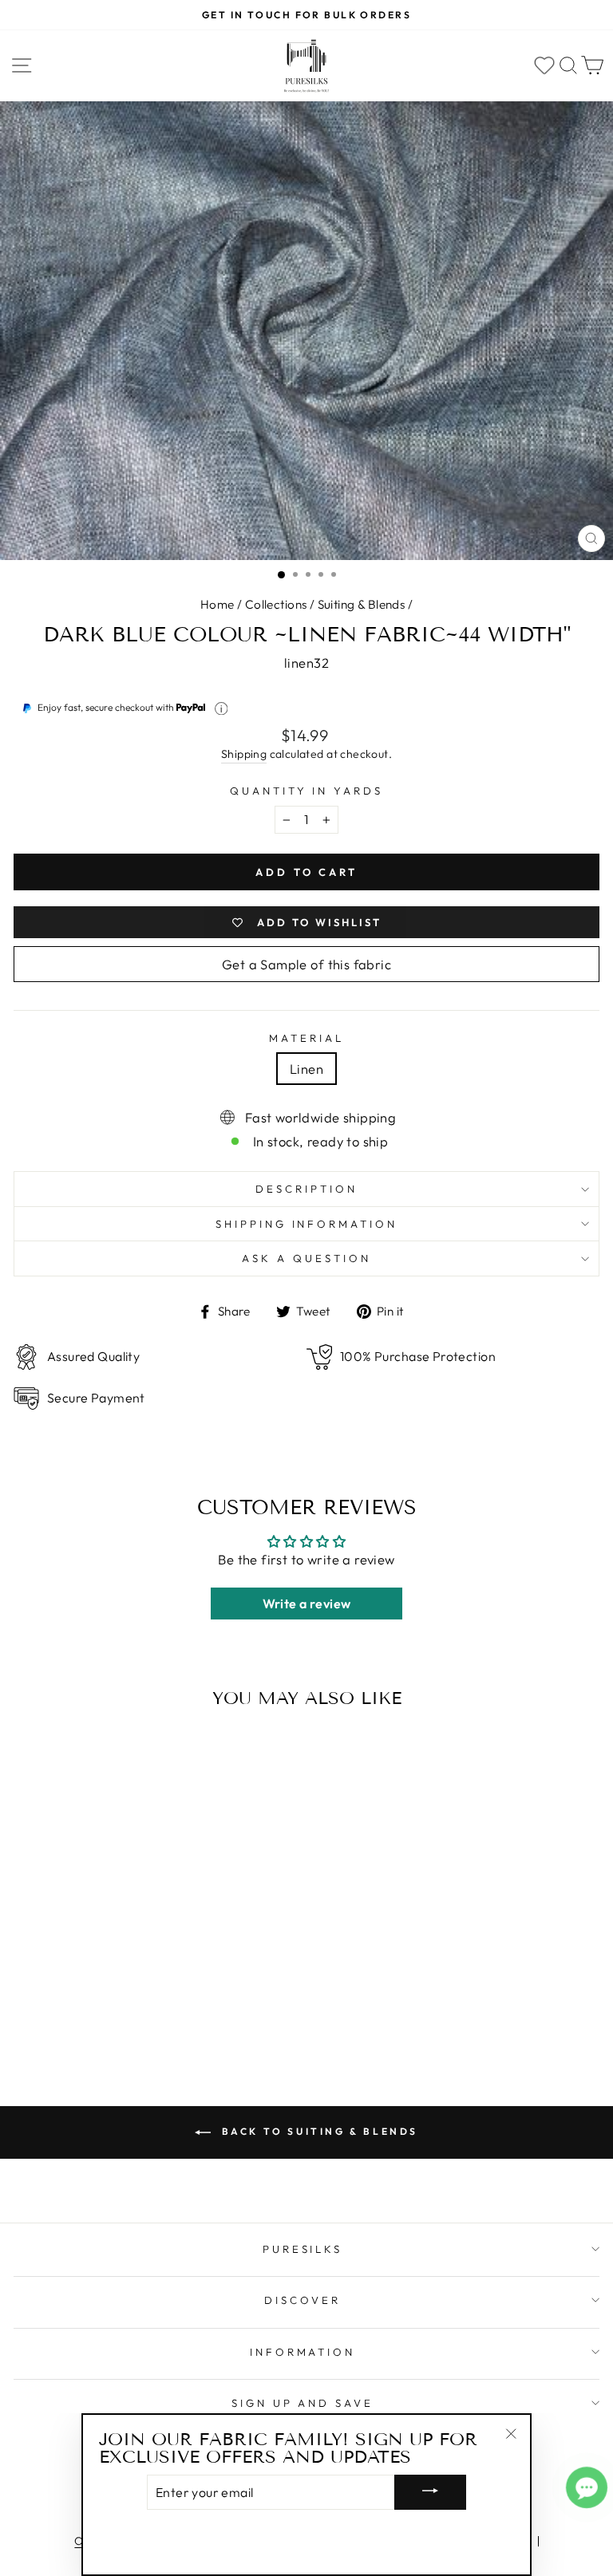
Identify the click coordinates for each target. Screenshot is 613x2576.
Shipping (244, 754)
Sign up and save (303, 2403)
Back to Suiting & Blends (318, 2131)
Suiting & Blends (362, 604)
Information (303, 2352)
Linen (306, 1069)
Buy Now (127, 2008)
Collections (276, 604)
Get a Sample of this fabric (306, 964)
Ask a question (306, 1258)
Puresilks (303, 2249)
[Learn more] (221, 709)
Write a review (307, 1604)
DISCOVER (303, 2300)
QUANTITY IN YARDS (307, 791)
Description (306, 1189)
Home (218, 604)
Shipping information (307, 1224)
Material (306, 1038)
